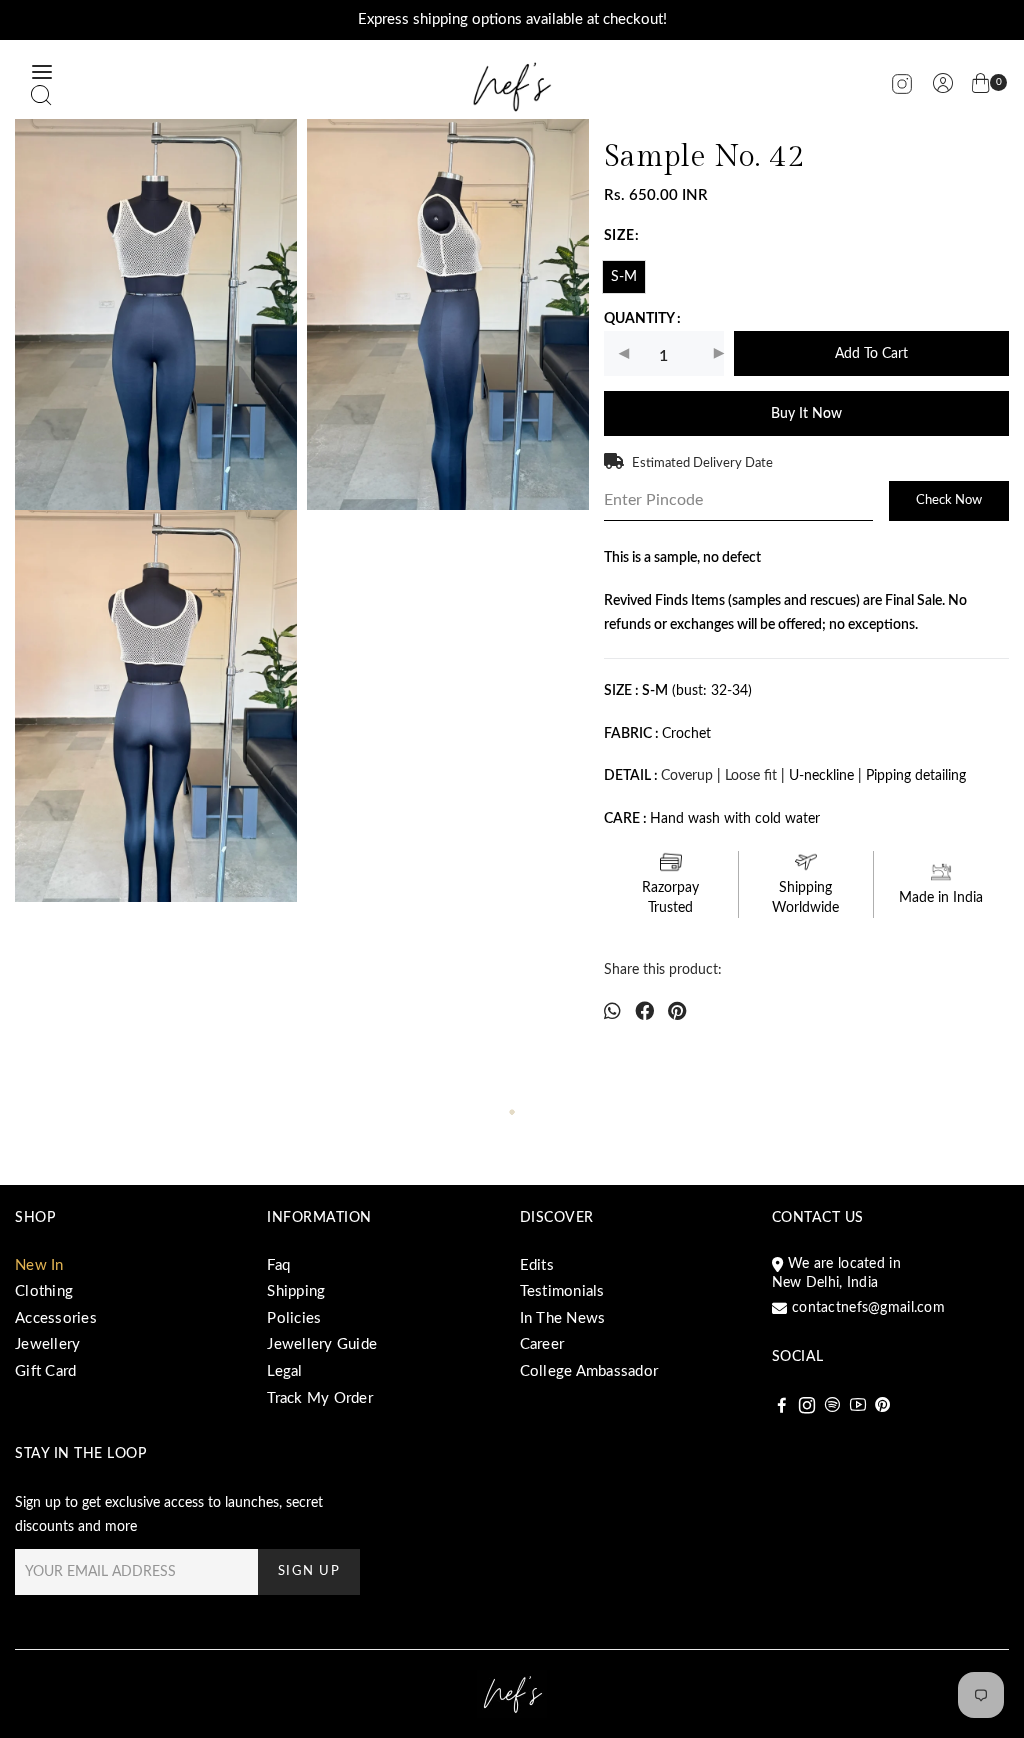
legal (284, 1371)
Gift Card (45, 1371)
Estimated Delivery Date (702, 463)
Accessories (56, 1318)
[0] (981, 87)
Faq (278, 1265)
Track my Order (320, 1398)
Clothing (44, 1291)
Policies (294, 1318)
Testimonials (562, 1291)
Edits (537, 1265)
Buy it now (806, 414)
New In (39, 1265)
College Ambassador (589, 1371)
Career (542, 1344)
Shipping (296, 1291)
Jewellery (47, 1344)
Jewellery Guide (322, 1344)
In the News (563, 1318)
